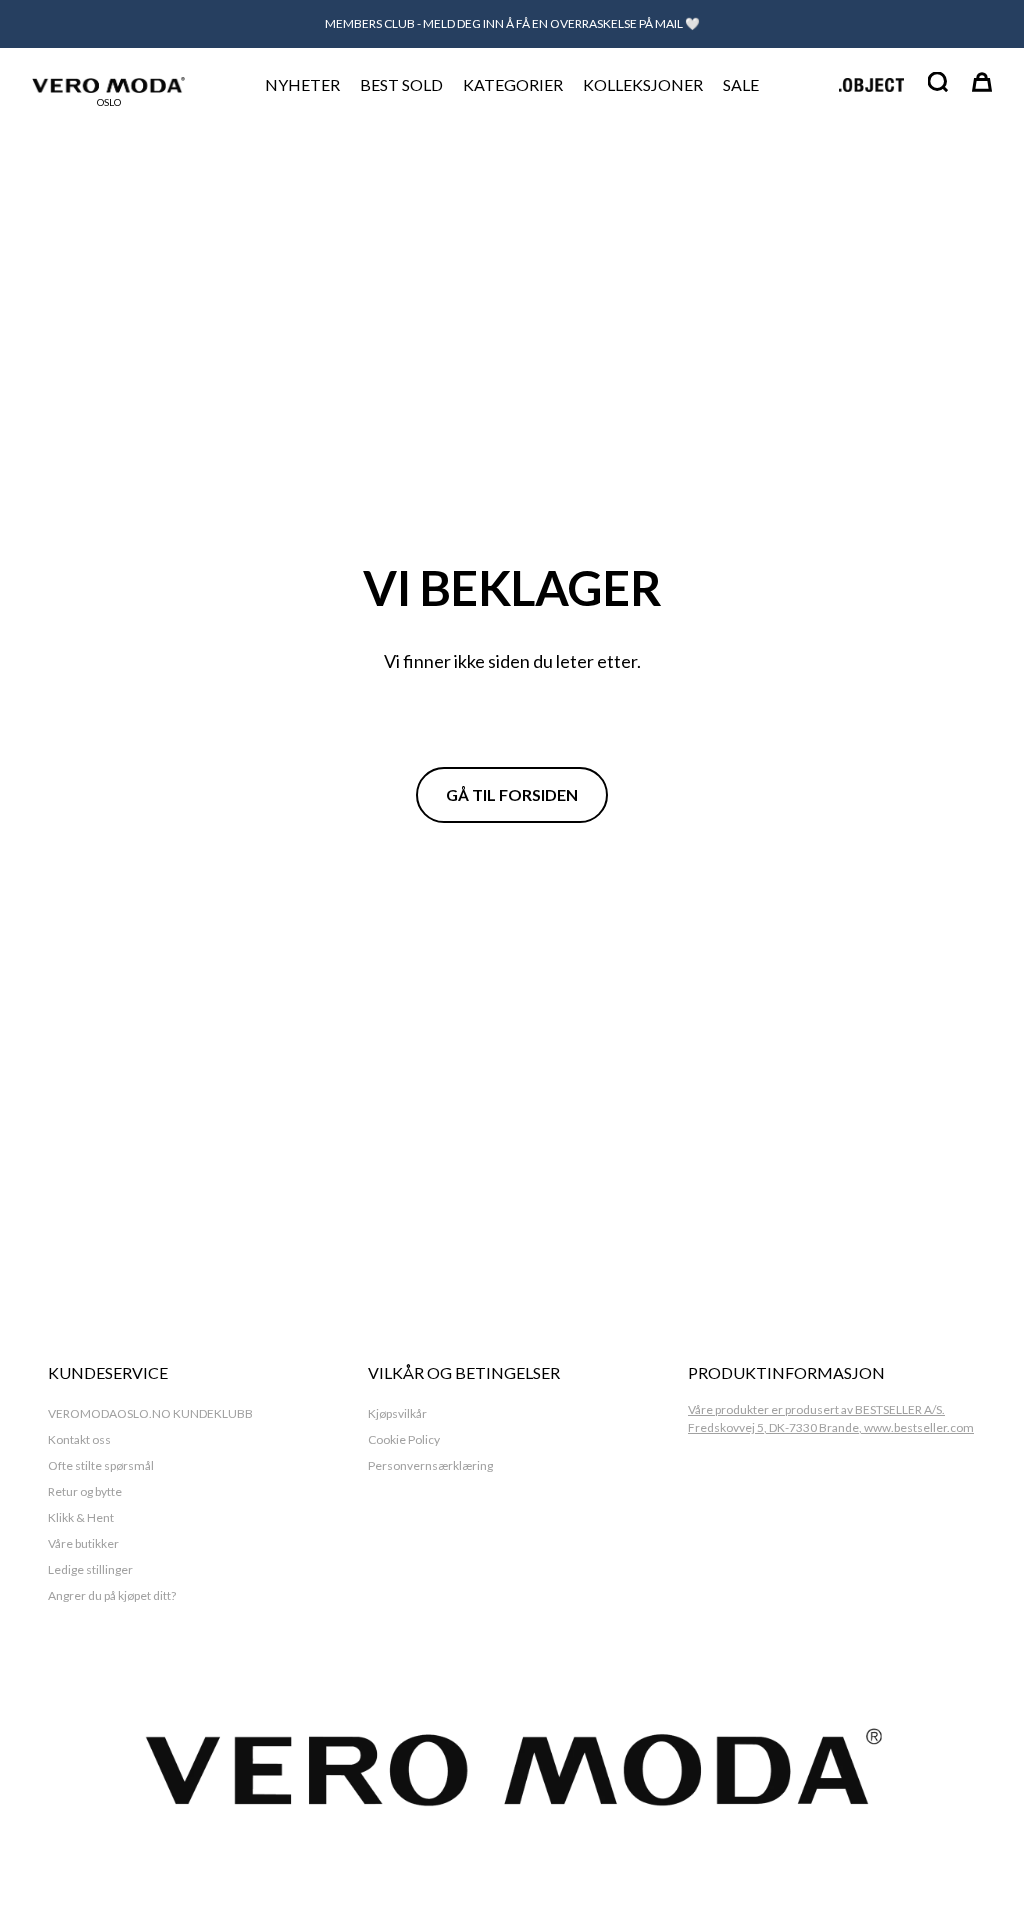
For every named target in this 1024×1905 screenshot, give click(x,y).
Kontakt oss (79, 1439)
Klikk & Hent (81, 1517)
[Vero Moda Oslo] (108, 85)
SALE (741, 84)
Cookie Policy (404, 1439)
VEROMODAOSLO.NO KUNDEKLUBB (150, 1413)
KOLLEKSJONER (643, 84)
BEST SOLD (401, 84)
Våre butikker (83, 1543)
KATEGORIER (513, 84)
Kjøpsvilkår (397, 1413)
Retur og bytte (85, 1491)
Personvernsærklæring (430, 1465)
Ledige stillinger (90, 1569)
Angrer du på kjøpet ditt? (112, 1595)
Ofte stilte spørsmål (101, 1465)
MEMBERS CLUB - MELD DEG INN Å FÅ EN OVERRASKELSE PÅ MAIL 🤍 (512, 23)
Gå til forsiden (512, 794)
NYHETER (302, 84)
